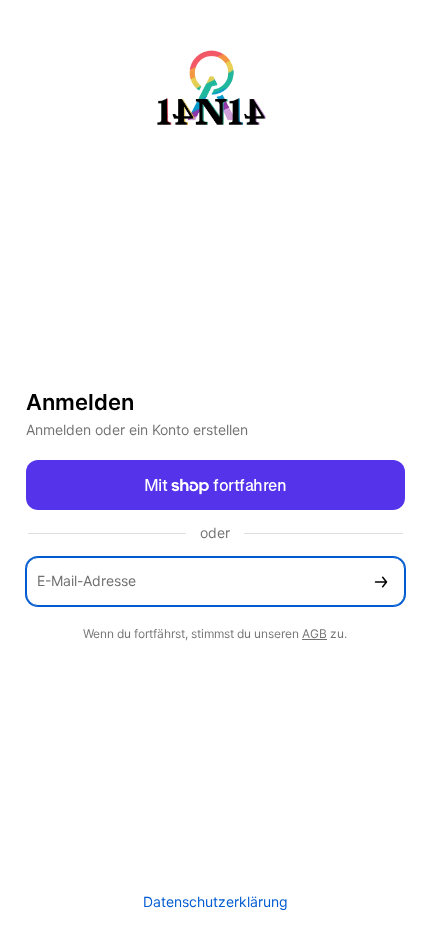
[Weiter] (381, 581)
